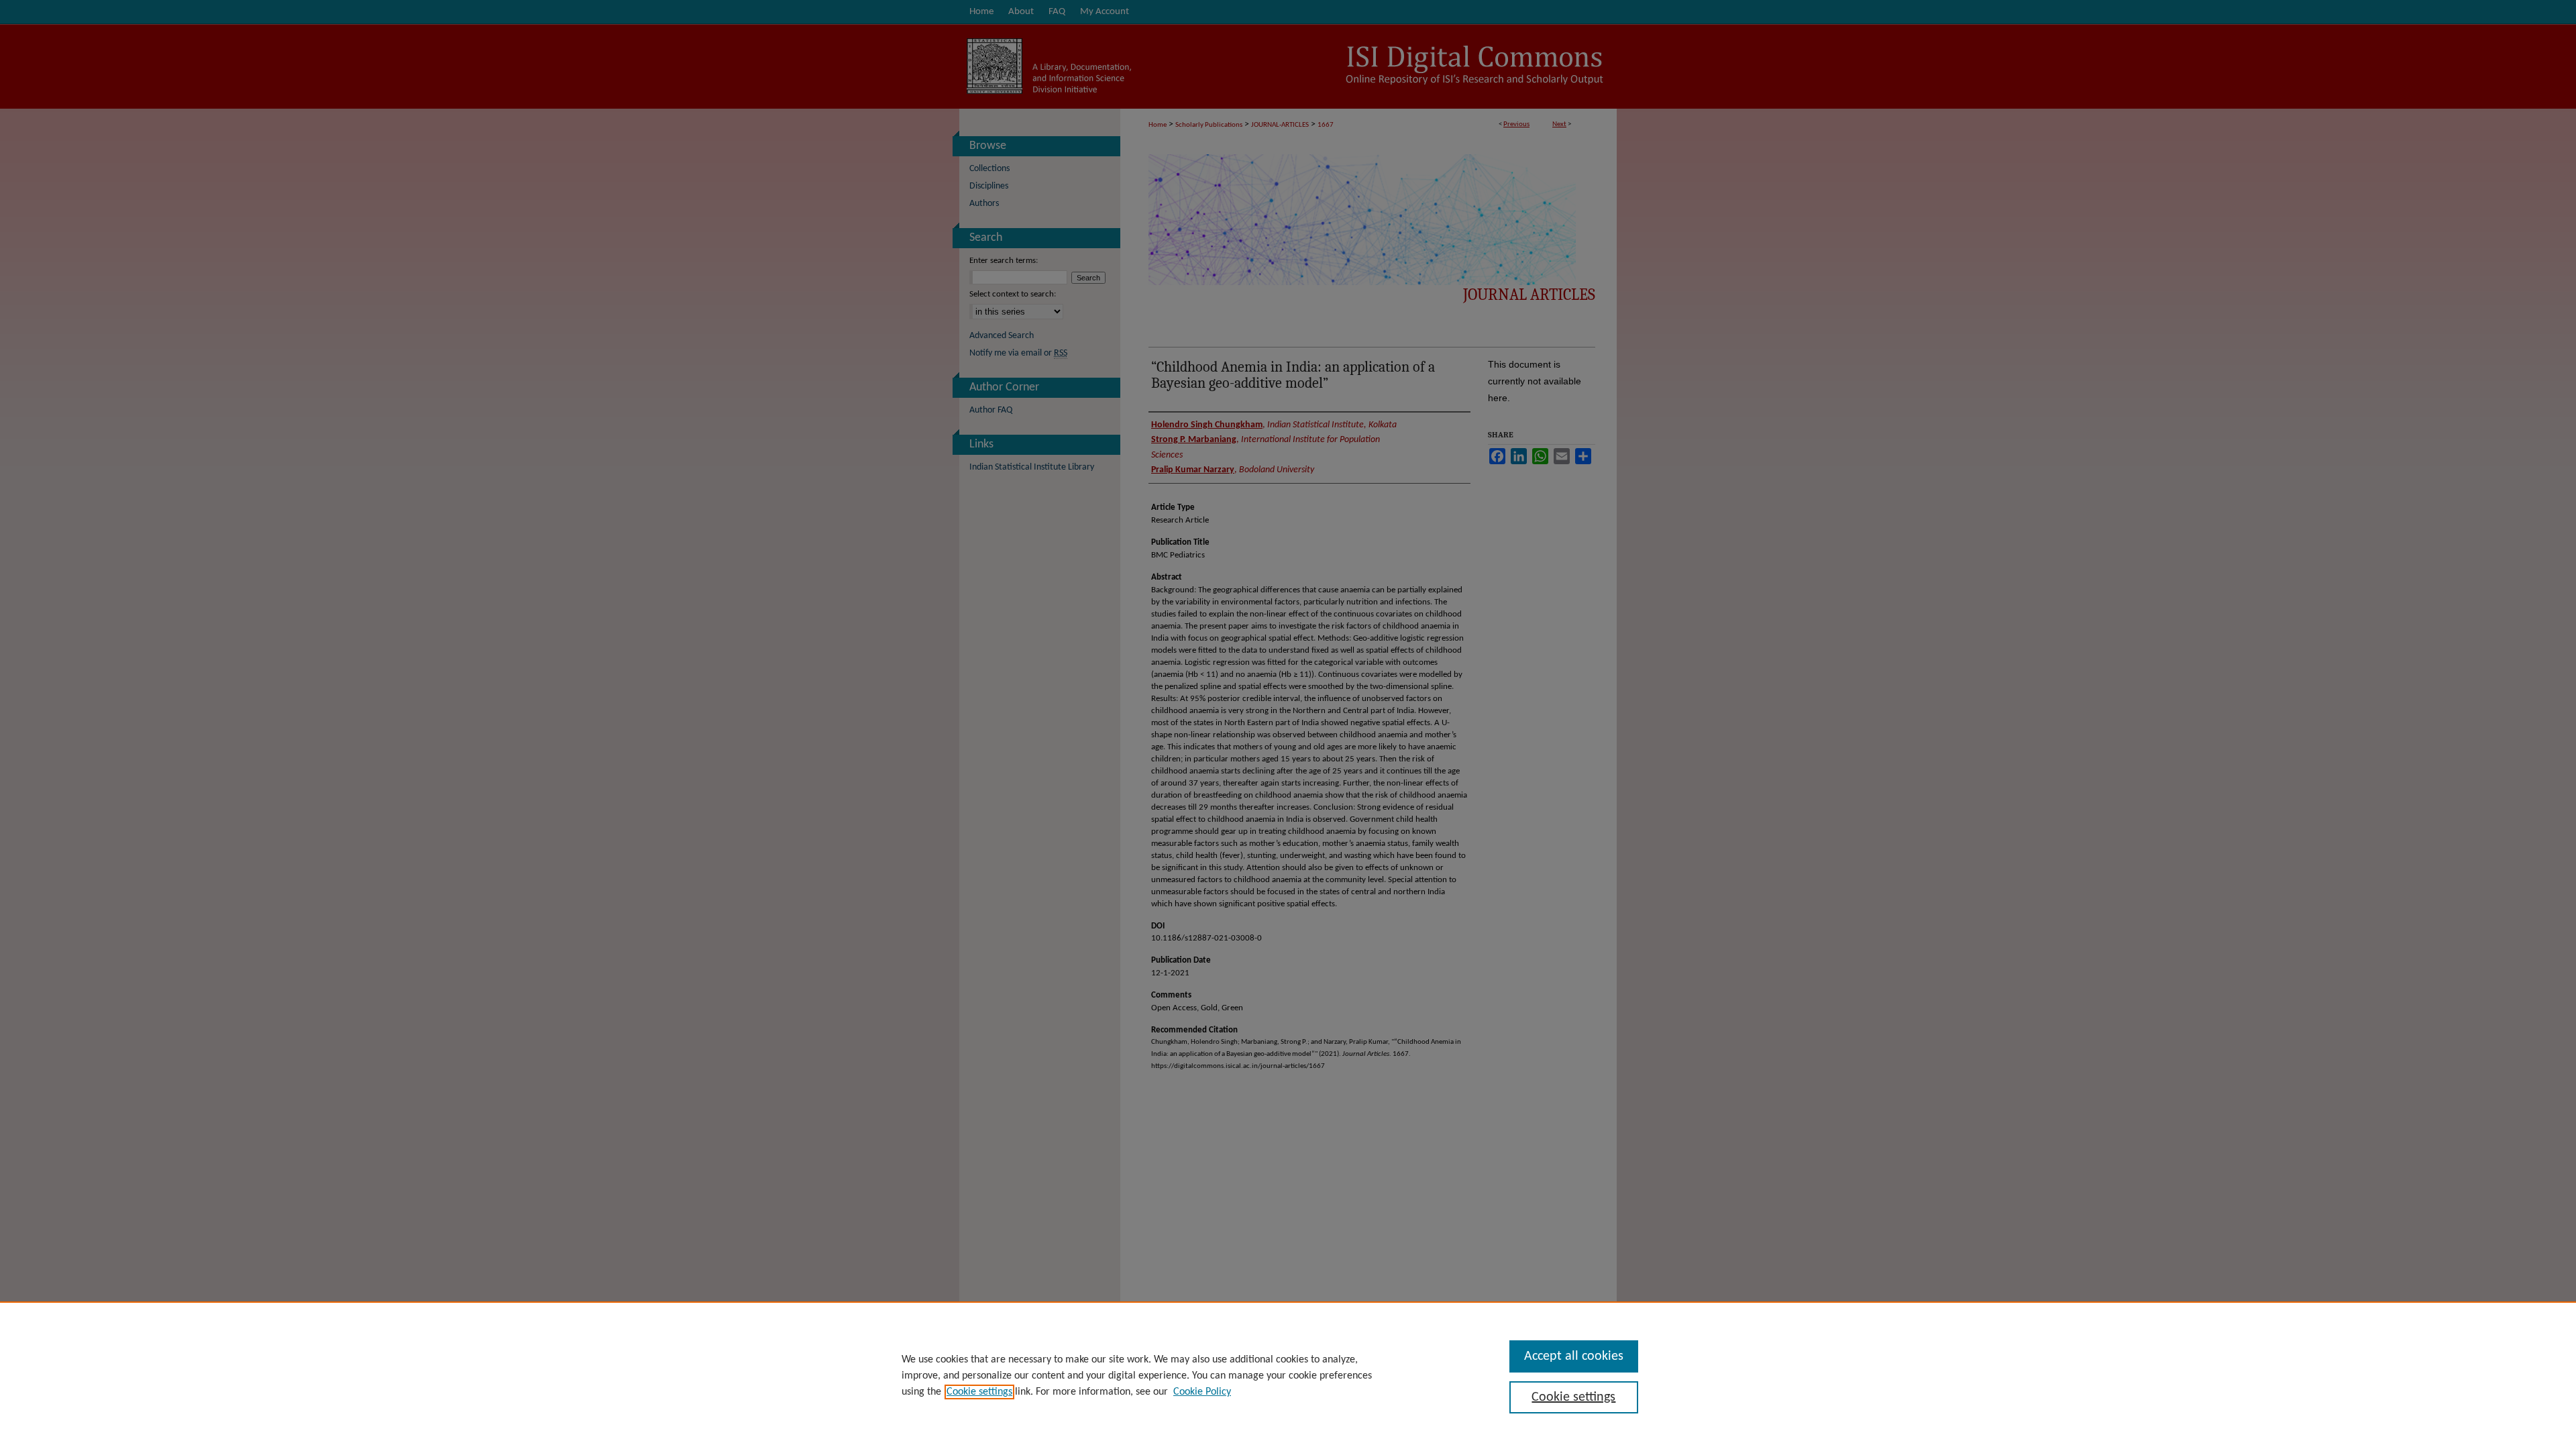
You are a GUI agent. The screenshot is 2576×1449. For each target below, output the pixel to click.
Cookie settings (979, 1392)
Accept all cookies (1574, 1356)
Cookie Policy (1202, 1392)
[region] (1288, 1375)
